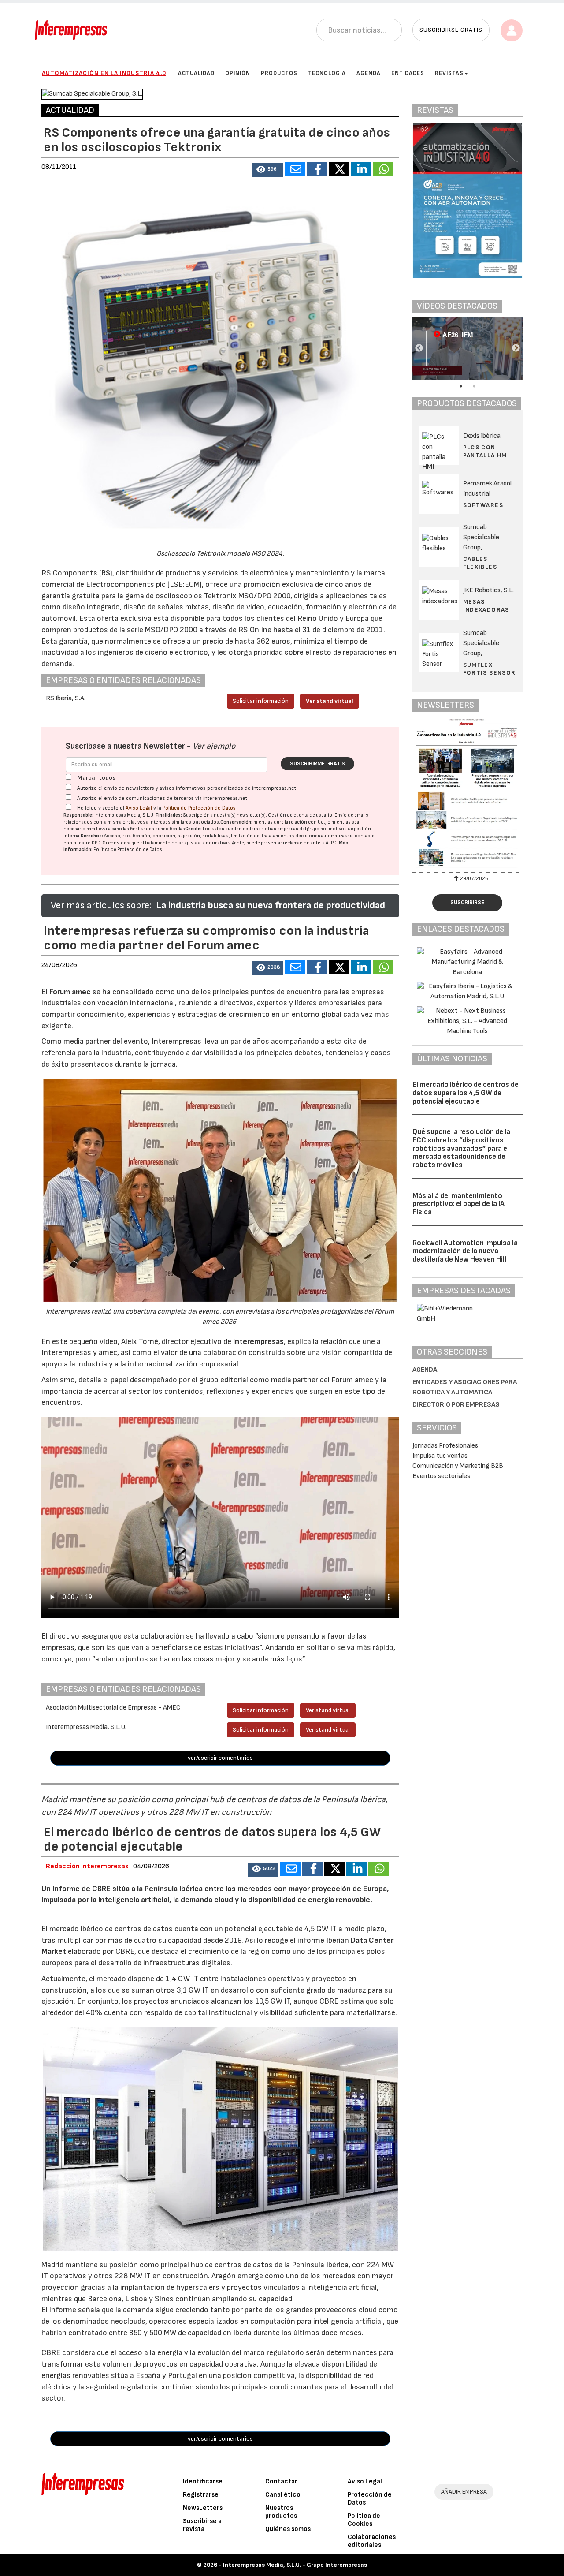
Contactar (281, 2481)
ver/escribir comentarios (220, 1758)
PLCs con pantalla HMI (486, 451)
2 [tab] (474, 386)
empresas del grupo (298, 829)
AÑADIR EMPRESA (464, 2492)
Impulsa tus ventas (440, 1456)
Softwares (483, 505)
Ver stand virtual (330, 701)
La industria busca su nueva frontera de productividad (271, 905)
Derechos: (92, 836)
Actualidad (196, 73)
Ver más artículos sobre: (101, 905)
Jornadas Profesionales (445, 1446)
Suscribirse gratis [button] (451, 30)
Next (516, 348)
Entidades (408, 73)
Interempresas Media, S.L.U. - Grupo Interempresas (295, 2565)
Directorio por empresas (456, 1405)
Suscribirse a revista (202, 2525)
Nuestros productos (281, 2512)
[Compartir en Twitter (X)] (339, 169)
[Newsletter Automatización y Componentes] (468, 794)
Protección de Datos (370, 2499)
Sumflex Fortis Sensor (490, 669)
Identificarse (203, 2481)
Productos (279, 73)
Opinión (238, 73)
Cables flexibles (480, 563)
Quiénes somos (288, 2529)
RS (106, 573)
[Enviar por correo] (295, 169)
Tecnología (327, 73)
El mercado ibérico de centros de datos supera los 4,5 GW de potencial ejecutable (466, 1093)
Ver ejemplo (214, 746)
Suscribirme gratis (317, 764)
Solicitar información (261, 701)
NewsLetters (203, 2508)
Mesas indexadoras (486, 606)
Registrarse (201, 2495)
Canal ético (283, 2495)
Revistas (449, 73)
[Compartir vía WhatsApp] (383, 169)
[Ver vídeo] (447, 349)
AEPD (331, 843)
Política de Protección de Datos (199, 808)
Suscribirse (467, 903)
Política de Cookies (364, 2520)
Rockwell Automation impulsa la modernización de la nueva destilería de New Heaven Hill (465, 1251)
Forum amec (69, 992)
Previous (419, 348)
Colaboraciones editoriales (372, 2541)
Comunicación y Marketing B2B (458, 1466)
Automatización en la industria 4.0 (104, 73)
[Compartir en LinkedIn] (361, 169)
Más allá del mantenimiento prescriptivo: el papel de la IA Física (458, 1204)
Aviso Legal (139, 808)
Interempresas (258, 1342)
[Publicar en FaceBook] (317, 169)
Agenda (369, 73)
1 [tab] (461, 386)
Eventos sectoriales (441, 1476)
